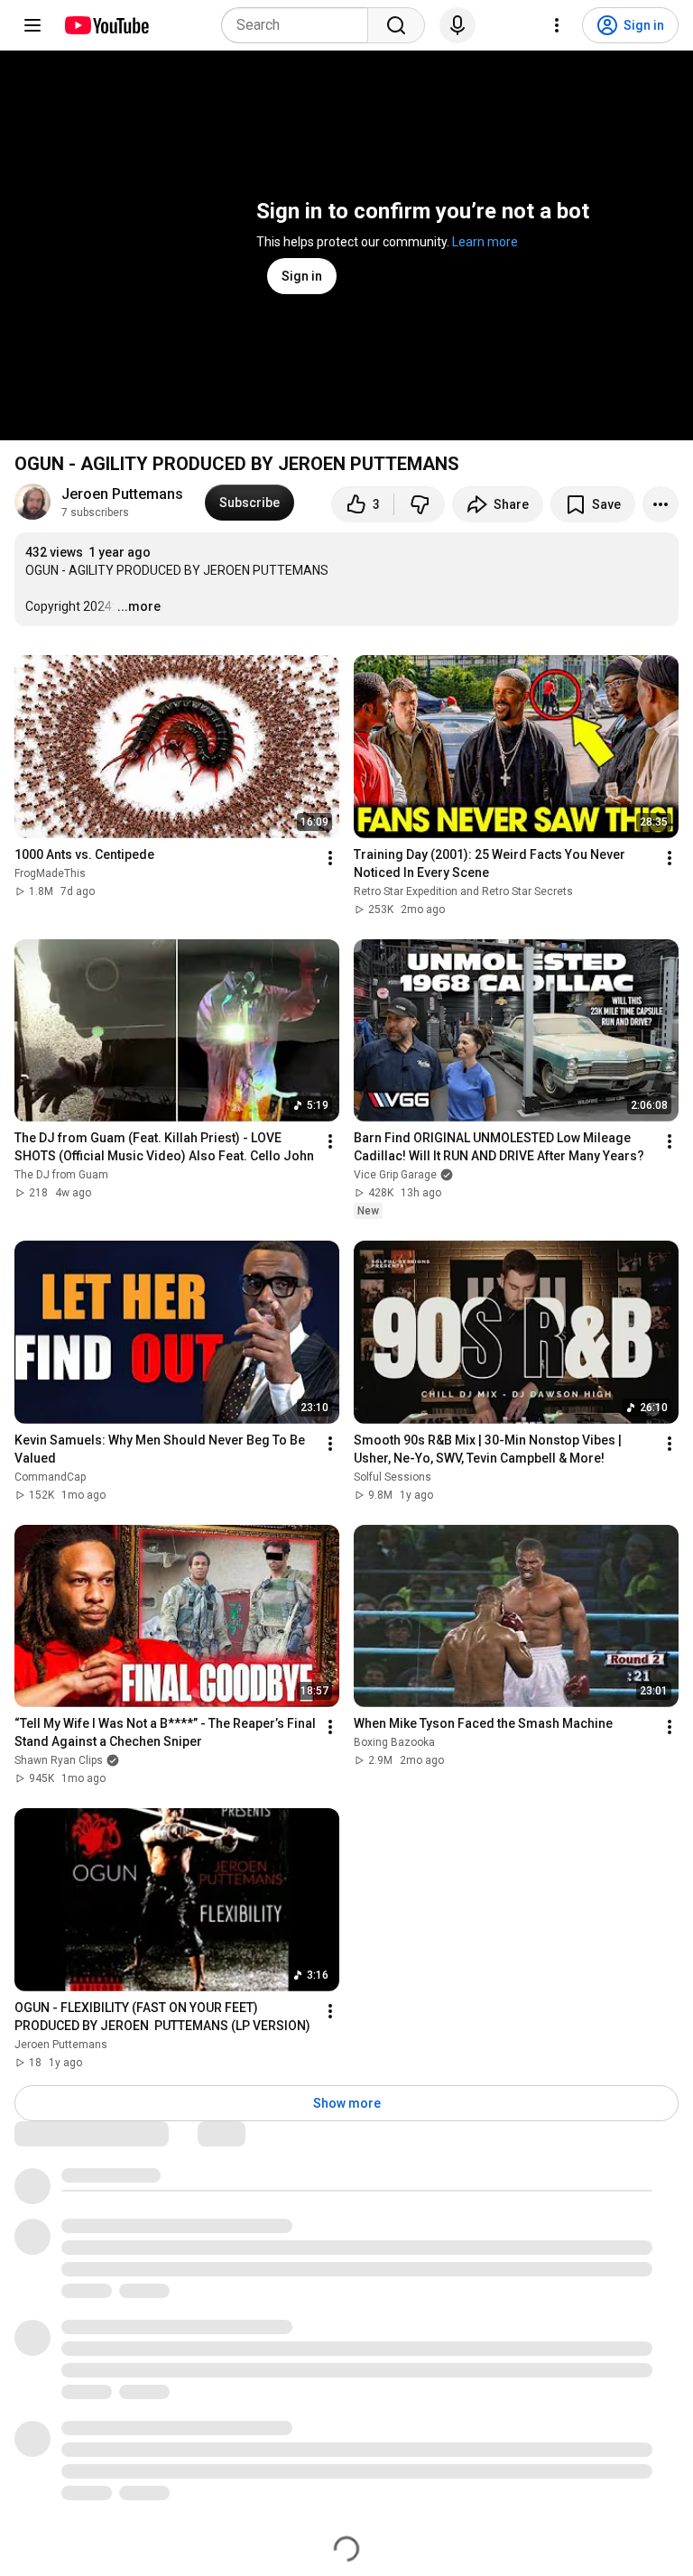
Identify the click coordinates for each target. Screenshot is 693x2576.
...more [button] (139, 606)
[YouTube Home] (106, 25)
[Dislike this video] (420, 504)
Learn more (485, 242)
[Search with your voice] (457, 25)
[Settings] (557, 25)
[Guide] (32, 25)
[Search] (396, 25)
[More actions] (661, 504)
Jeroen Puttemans (122, 494)
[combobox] (300, 25)
